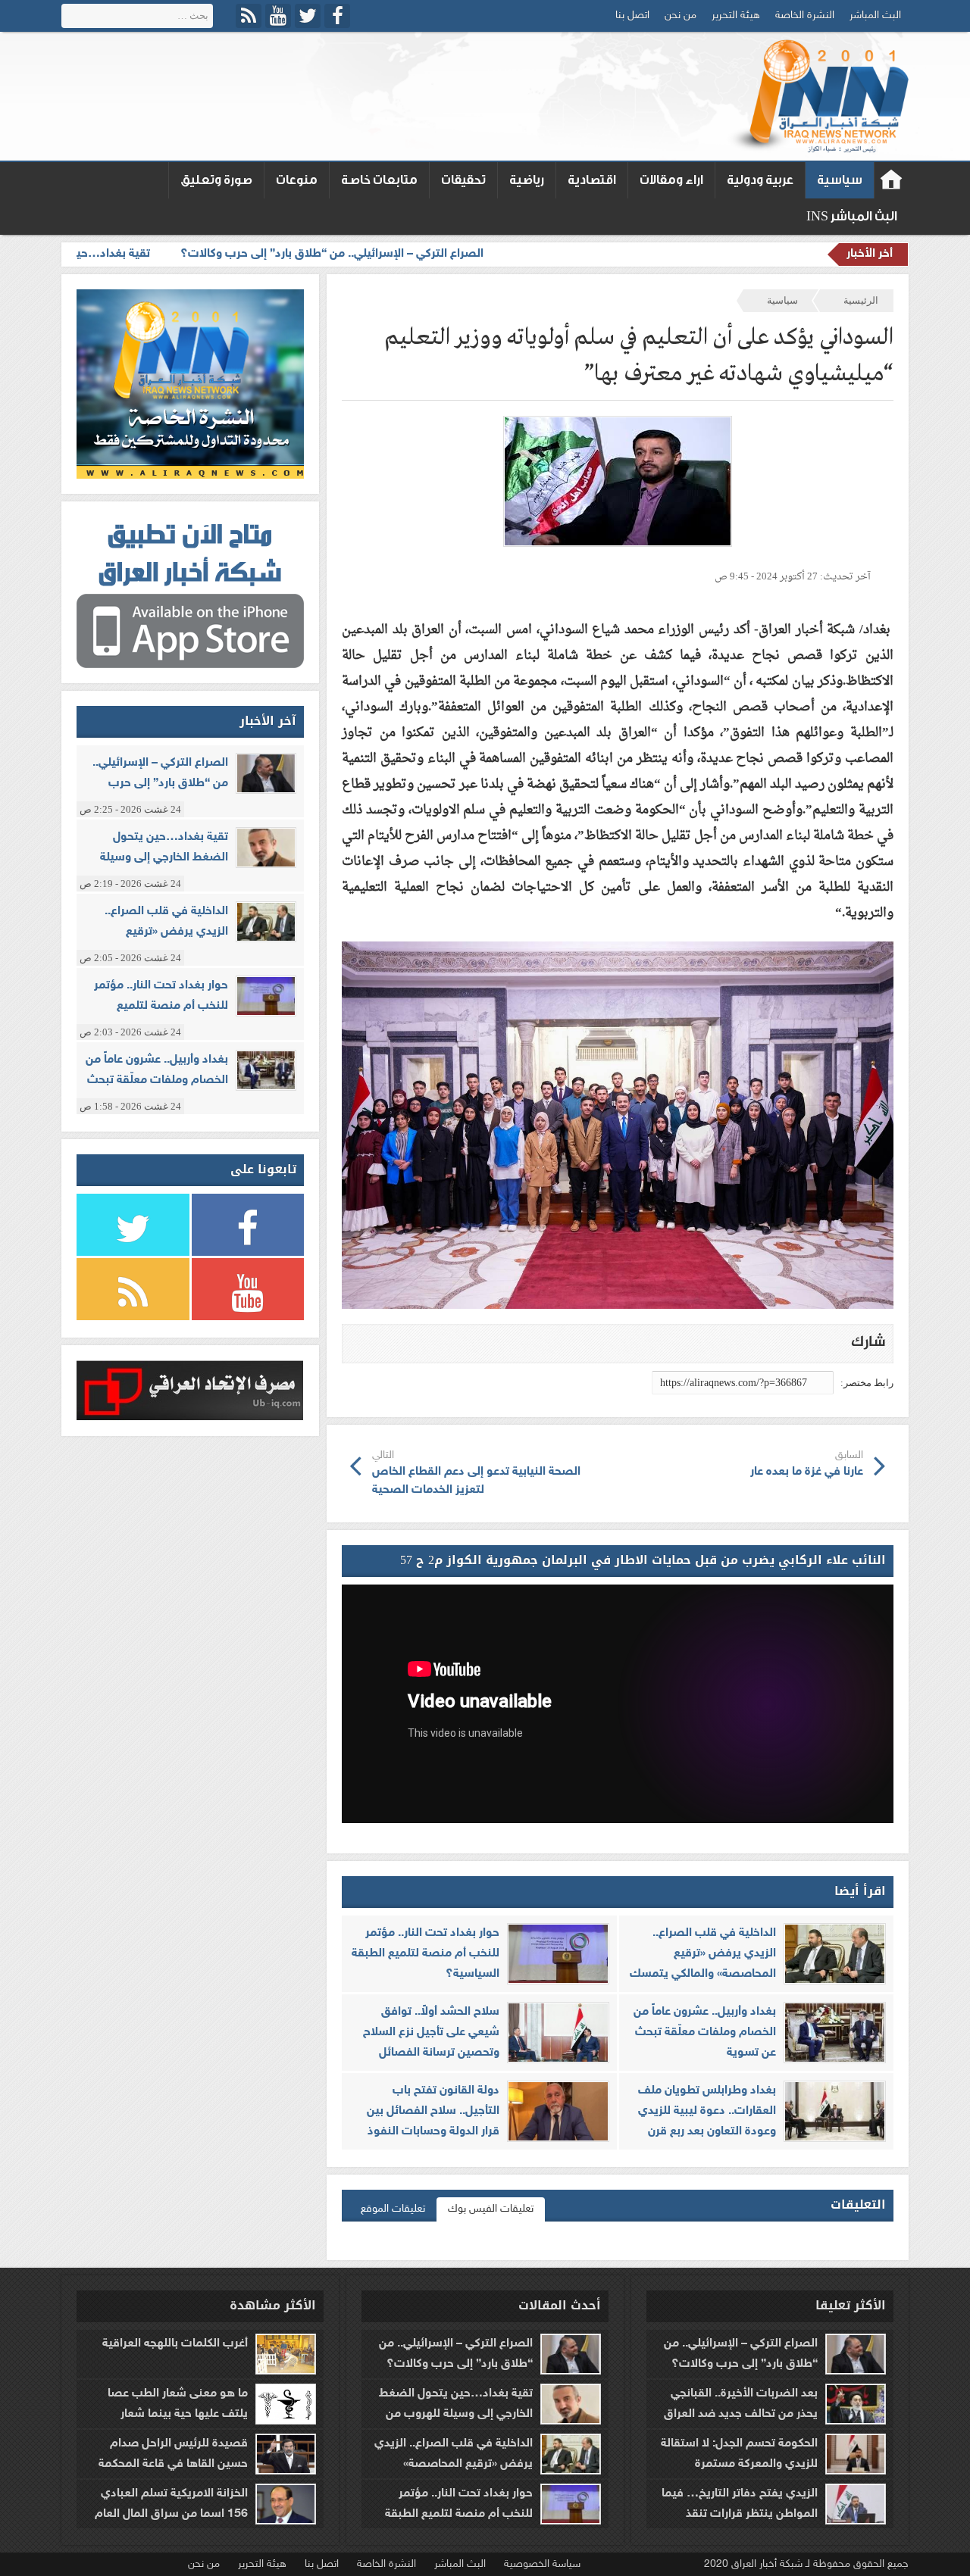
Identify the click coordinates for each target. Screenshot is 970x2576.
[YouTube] (278, 16)
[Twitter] (308, 16)
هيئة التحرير (736, 16)
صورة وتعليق (216, 180)
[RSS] (249, 16)
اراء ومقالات (671, 180)
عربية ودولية (760, 180)
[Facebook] (337, 16)
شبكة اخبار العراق (892, 180)
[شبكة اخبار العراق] (817, 96)
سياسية (840, 180)
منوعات (297, 180)
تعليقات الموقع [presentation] (393, 2209)
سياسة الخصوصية (542, 2564)
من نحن (681, 16)
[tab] (491, 2209)
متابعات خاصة (379, 180)
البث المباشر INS (852, 216)
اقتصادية (592, 180)
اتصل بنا (632, 16)
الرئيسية (861, 300)
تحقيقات (463, 180)
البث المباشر (875, 16)
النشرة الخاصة (805, 16)
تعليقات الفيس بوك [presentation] (491, 2209)
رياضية (527, 180)
